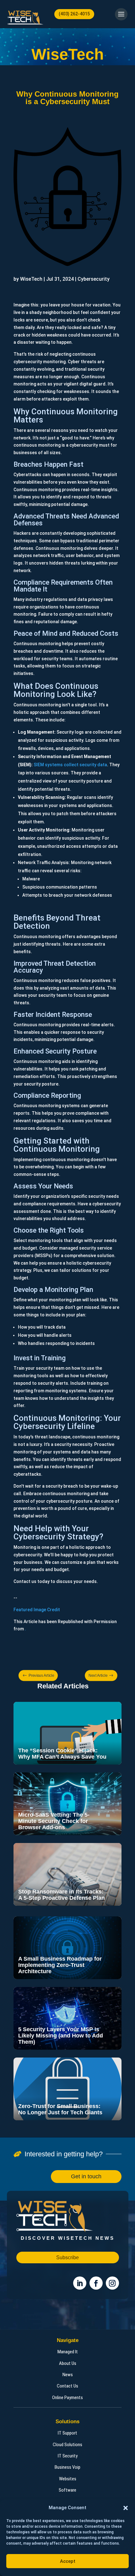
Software (67, 2490)
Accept (68, 2561)
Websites (68, 2479)
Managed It (68, 2352)
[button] (126, 2508)
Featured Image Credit (37, 1610)
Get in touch (86, 2176)
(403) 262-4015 (74, 14)
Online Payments (67, 2398)
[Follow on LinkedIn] (80, 2283)
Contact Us (67, 2386)
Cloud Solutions (67, 2445)
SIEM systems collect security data (70, 765)
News (68, 2375)
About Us (68, 2363)
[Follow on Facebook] (96, 2283)
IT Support (67, 2433)
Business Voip (67, 2467)
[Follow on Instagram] (112, 2283)
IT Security (68, 2456)
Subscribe (67, 2257)
